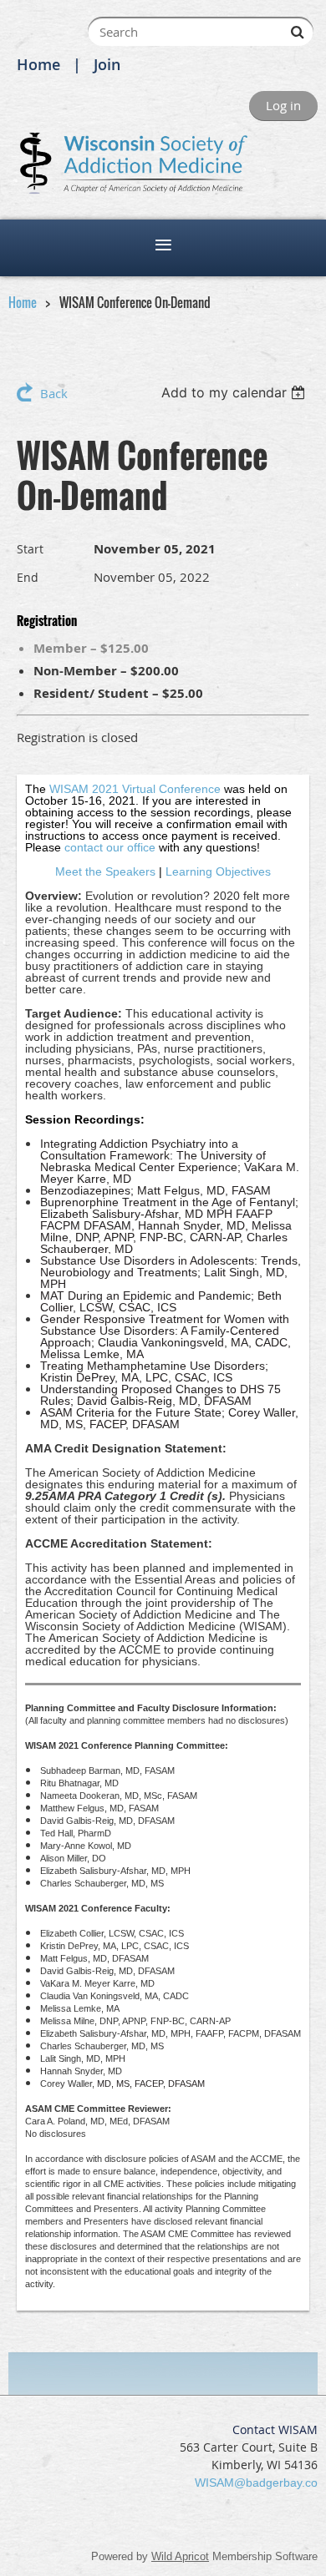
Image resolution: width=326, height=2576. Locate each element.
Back (54, 393)
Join (107, 64)
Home (38, 64)
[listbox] (235, 392)
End (28, 577)
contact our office (110, 847)
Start (30, 549)
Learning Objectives (218, 871)
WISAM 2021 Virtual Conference (135, 789)
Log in (283, 105)
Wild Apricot (180, 2556)
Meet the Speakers (105, 871)
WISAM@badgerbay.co (256, 2483)
